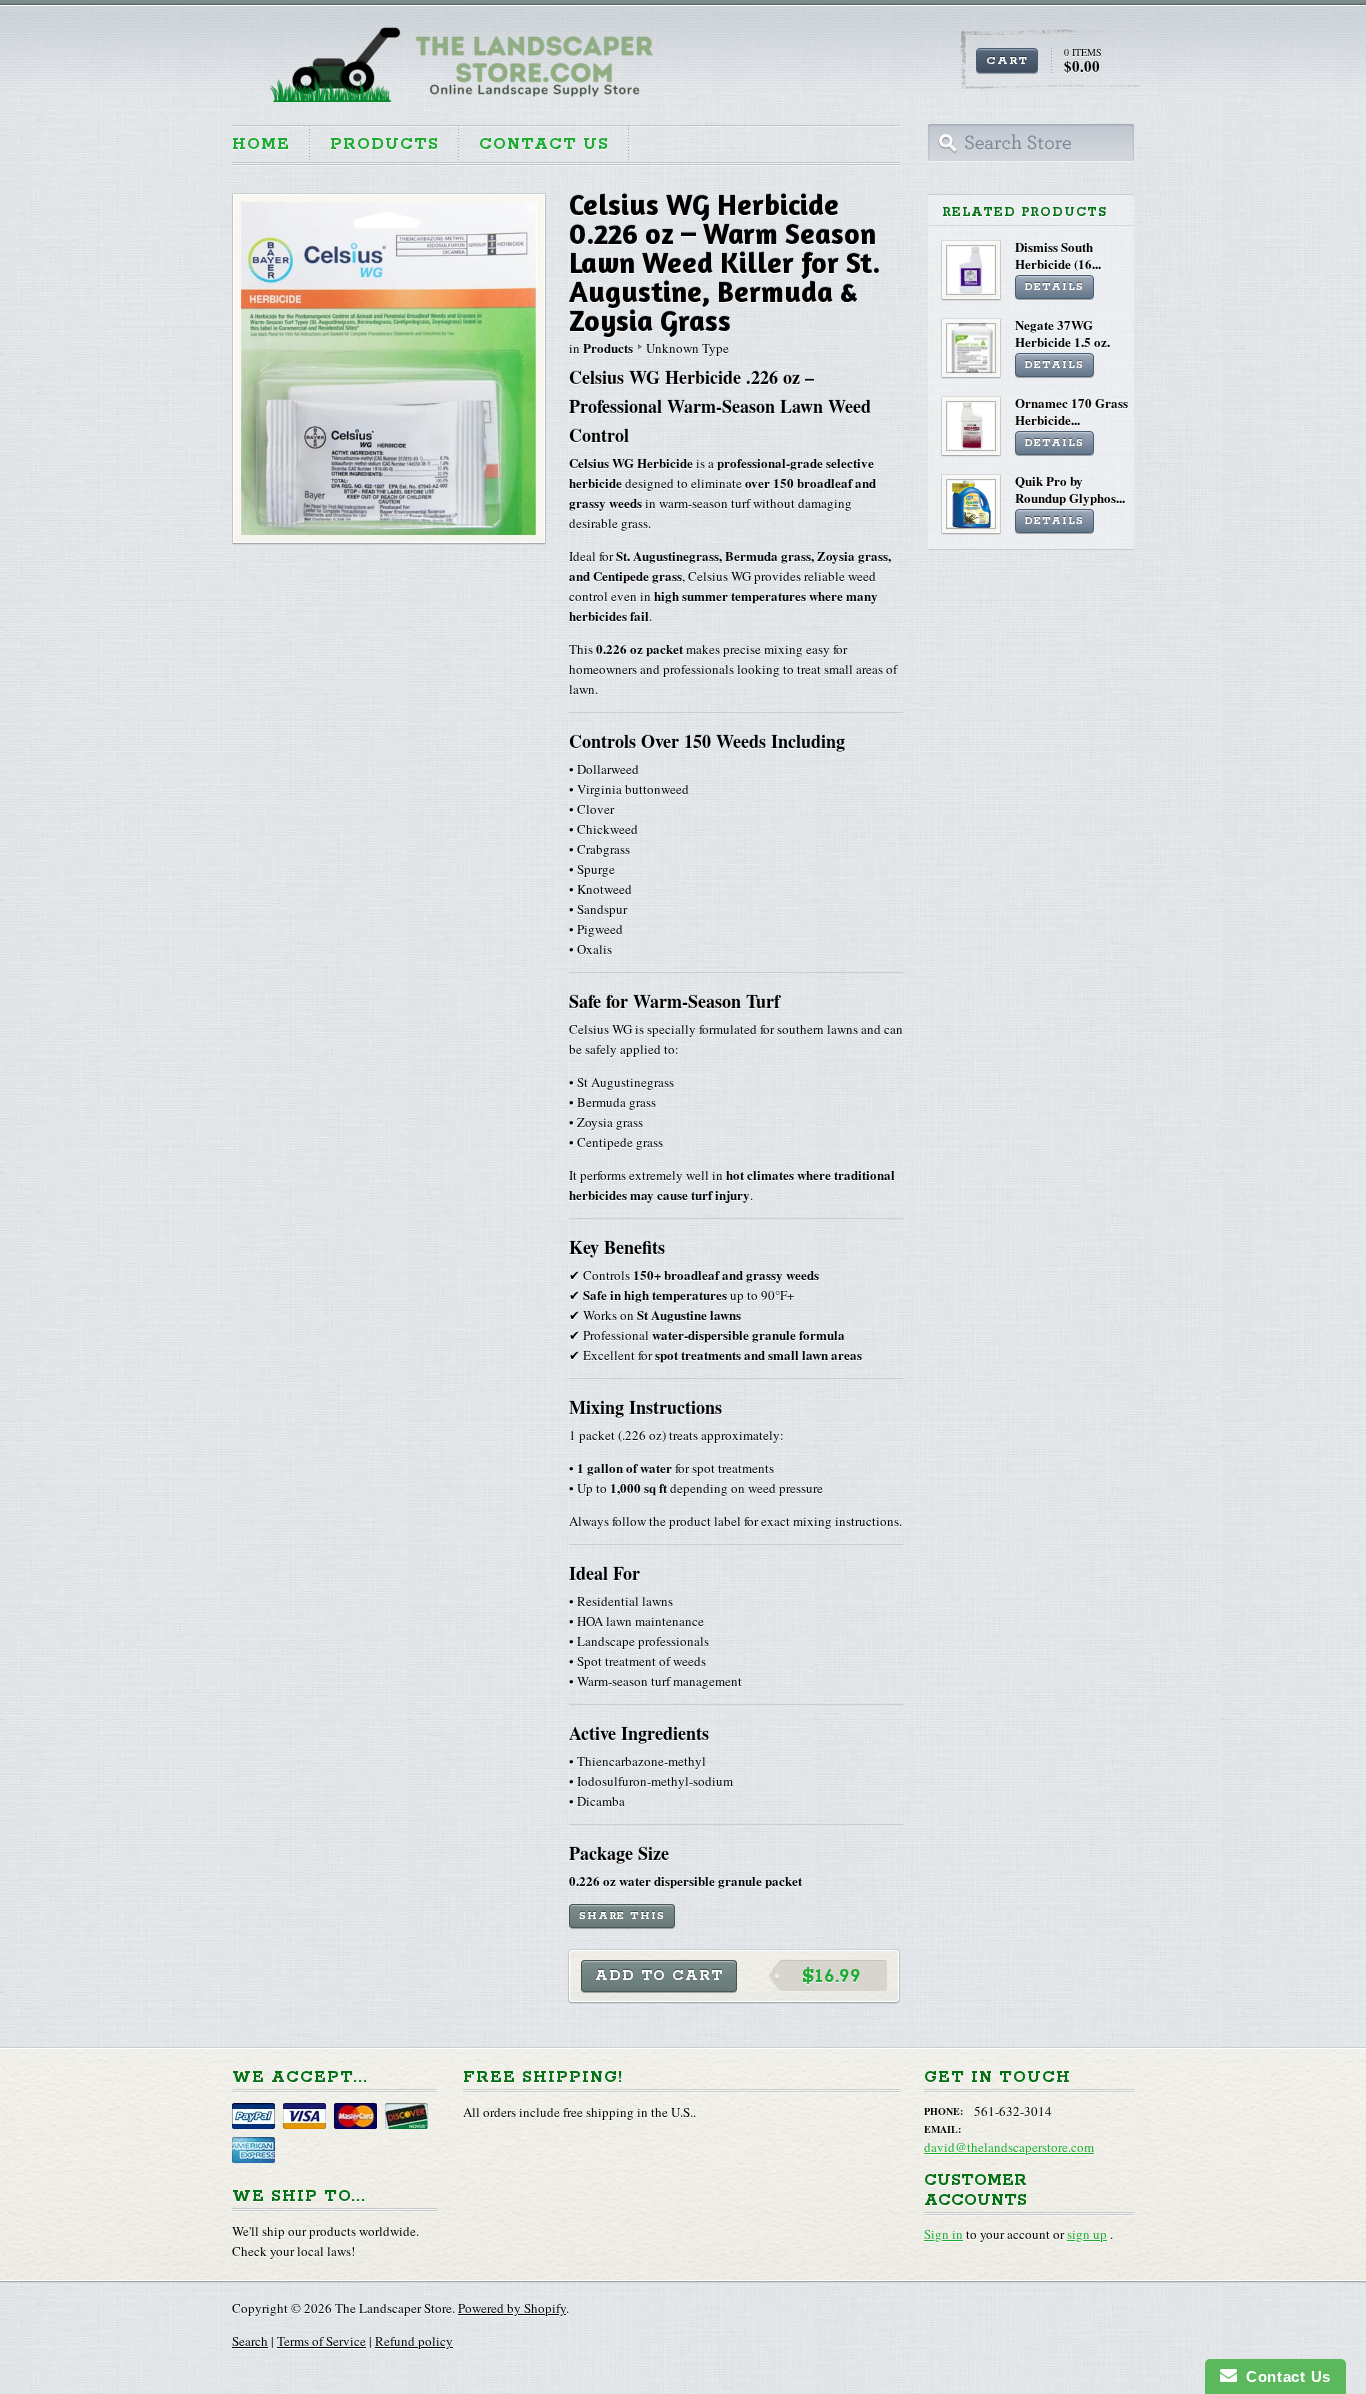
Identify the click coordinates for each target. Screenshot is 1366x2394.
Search (250, 2341)
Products (384, 144)
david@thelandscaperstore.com (1009, 2147)
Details (1054, 287)
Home (261, 144)
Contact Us (544, 144)
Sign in (943, 2234)
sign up (1087, 2234)
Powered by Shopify (512, 2308)
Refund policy (414, 2341)
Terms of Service (321, 2341)
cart (1007, 60)
